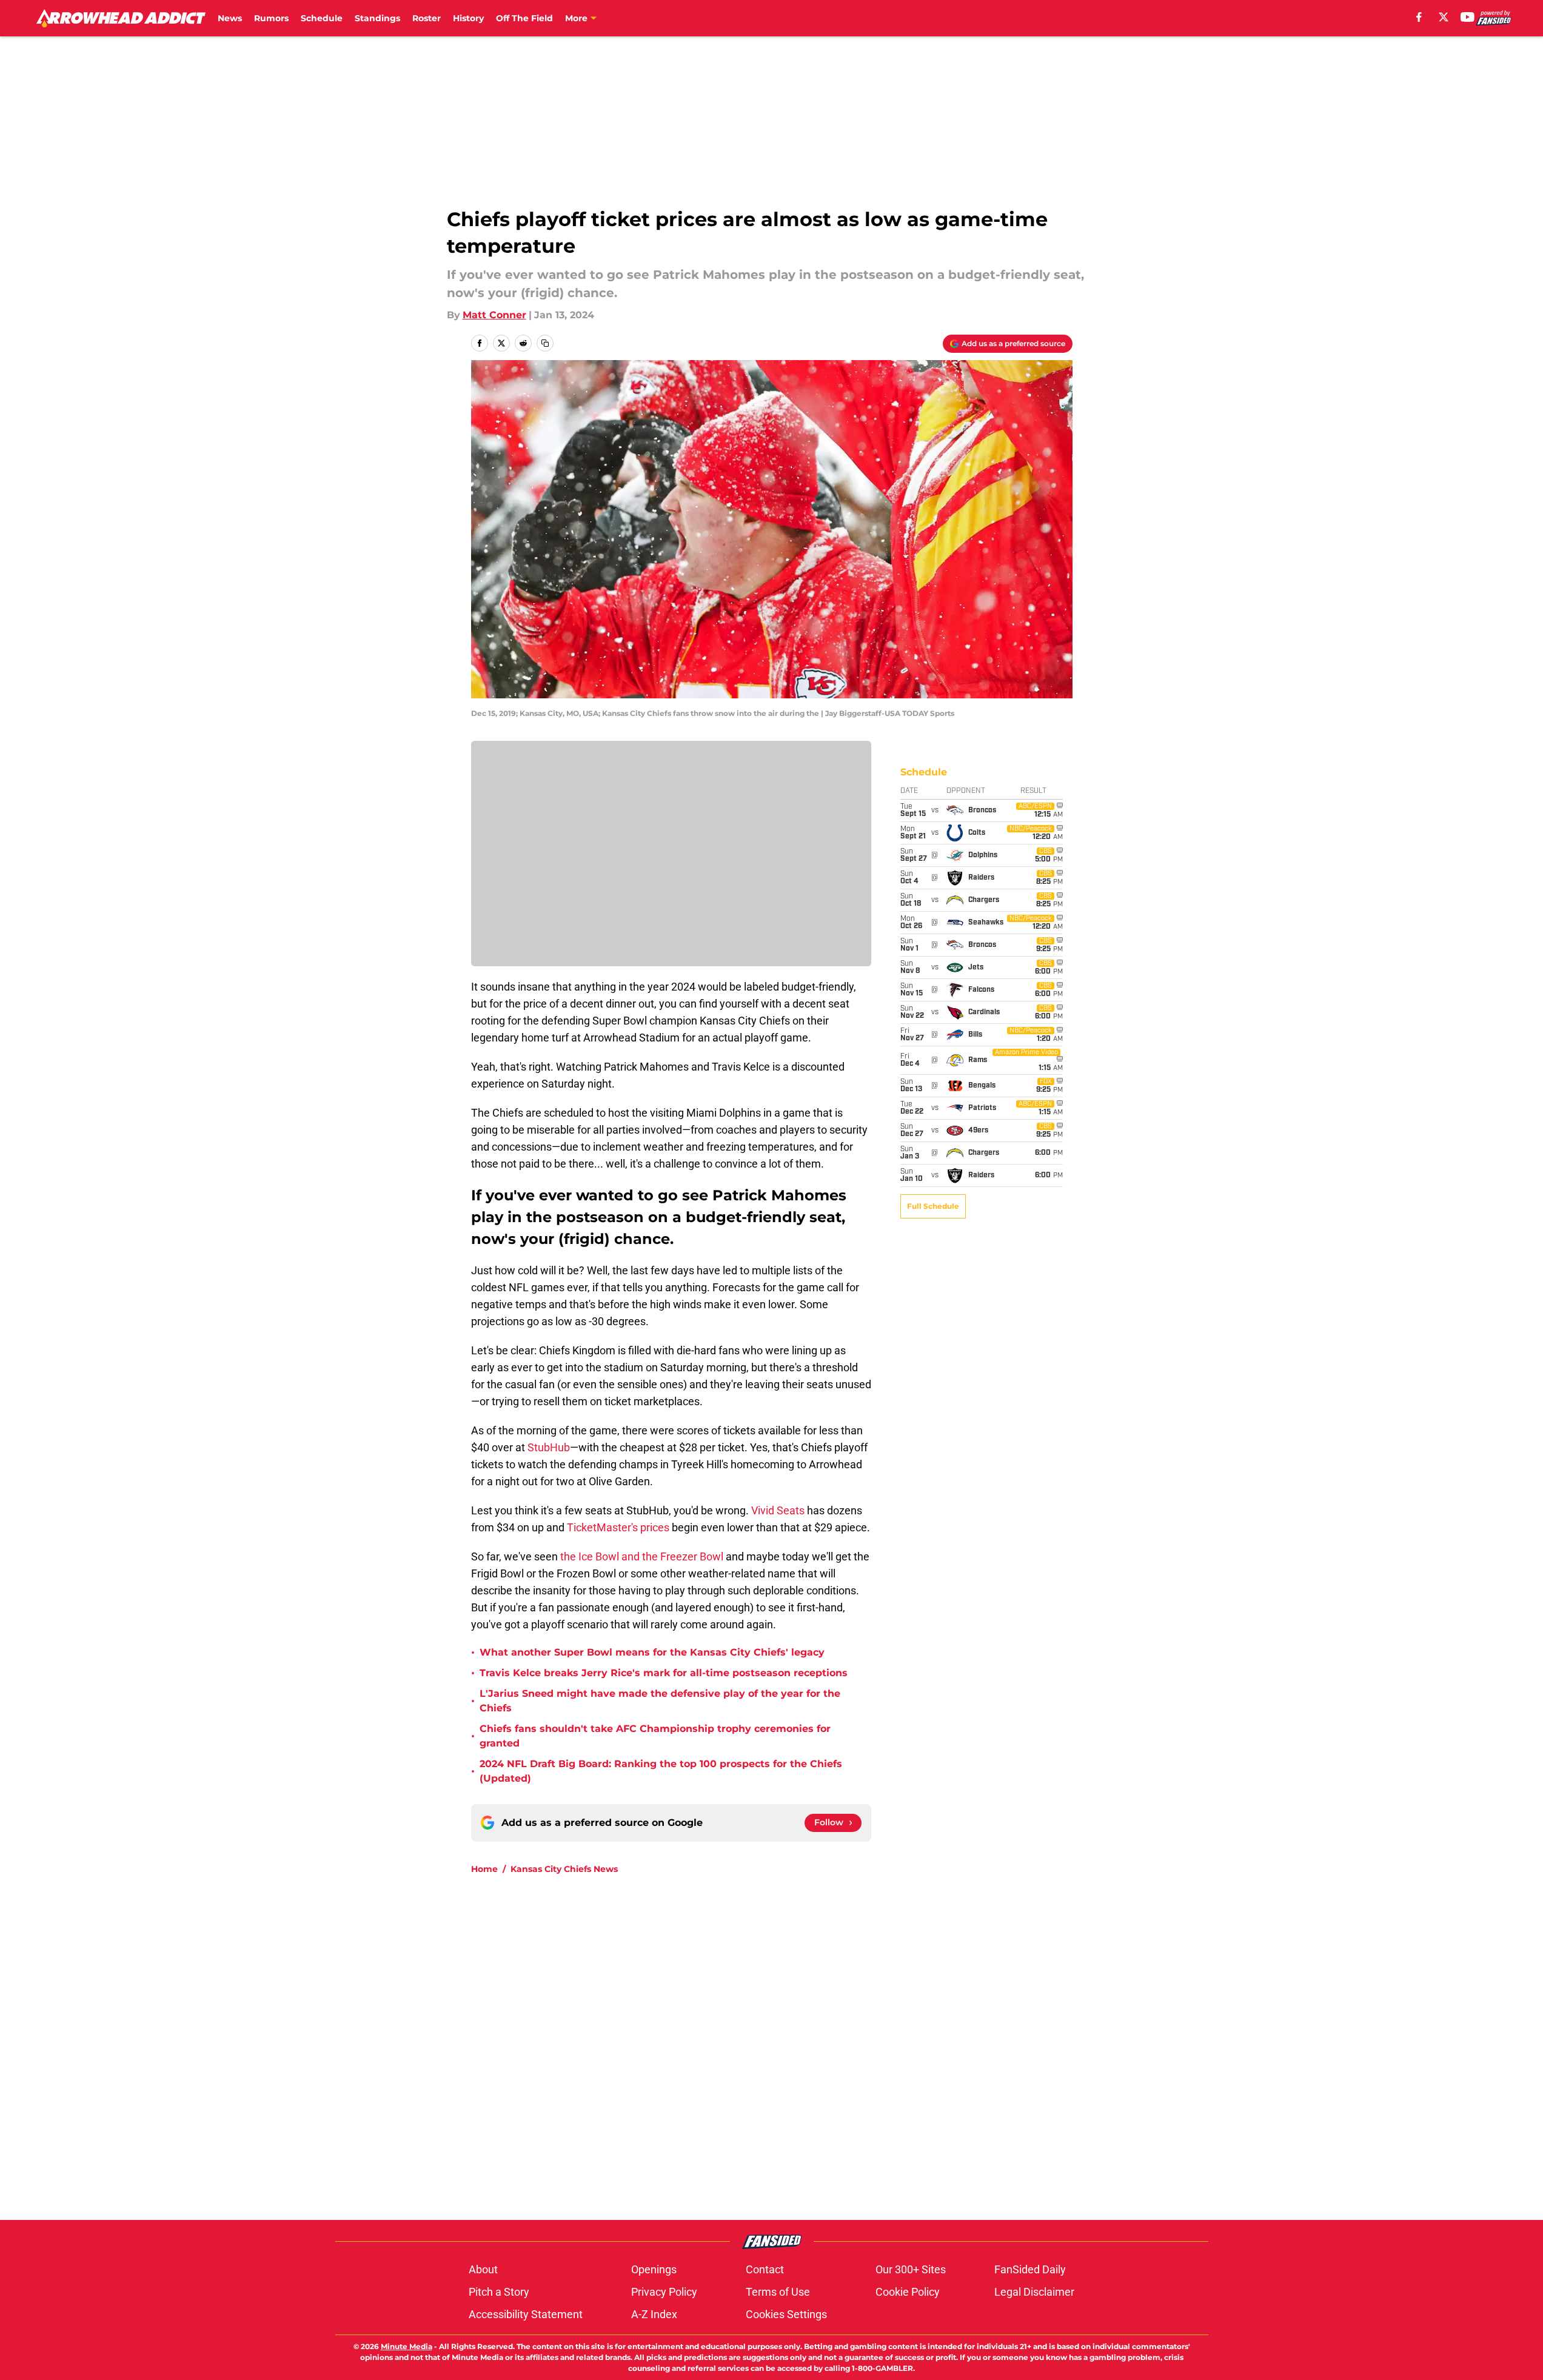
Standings (377, 18)
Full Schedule (933, 1206)
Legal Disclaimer (1034, 2292)
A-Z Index (654, 2314)
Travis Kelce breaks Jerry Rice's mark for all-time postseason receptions (664, 1673)
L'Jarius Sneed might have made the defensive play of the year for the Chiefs (660, 1701)
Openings (654, 2269)
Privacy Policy (664, 2292)
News (230, 18)
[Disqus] (796, 2047)
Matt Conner (494, 315)
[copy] (545, 343)
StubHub (549, 1447)
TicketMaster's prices (619, 1527)
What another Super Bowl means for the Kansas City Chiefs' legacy (652, 1652)
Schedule (322, 18)
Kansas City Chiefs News (564, 1869)
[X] (1444, 17)
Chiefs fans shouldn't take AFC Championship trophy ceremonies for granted (655, 1736)
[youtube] (1468, 17)
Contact (765, 2269)
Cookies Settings (786, 2314)
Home (484, 1869)
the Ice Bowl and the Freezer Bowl (641, 1556)
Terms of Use (778, 2292)
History (468, 18)
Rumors (271, 18)
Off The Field (524, 18)
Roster (427, 18)
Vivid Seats (778, 1510)
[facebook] (1419, 17)
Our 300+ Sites (911, 2269)
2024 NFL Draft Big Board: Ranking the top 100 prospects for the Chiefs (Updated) (661, 1771)
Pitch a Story (499, 2292)
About (483, 2269)
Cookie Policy (908, 2292)
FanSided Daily (1030, 2269)
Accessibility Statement (526, 2314)
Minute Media (407, 2346)
